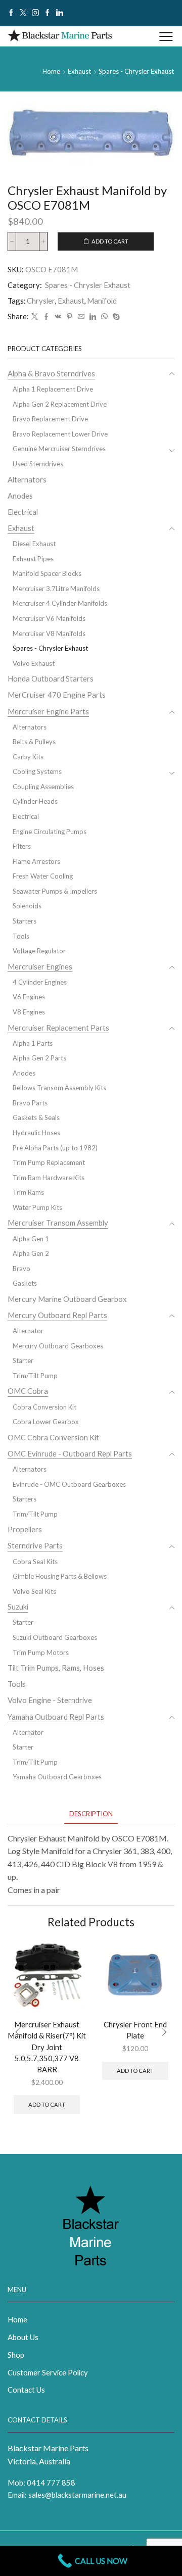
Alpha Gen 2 (31, 1253)
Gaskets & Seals (36, 1117)
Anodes (20, 496)
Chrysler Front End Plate (135, 2030)
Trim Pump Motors (41, 1652)
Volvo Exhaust (34, 663)
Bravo (21, 1269)
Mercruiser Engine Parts (48, 711)
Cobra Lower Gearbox (46, 1422)
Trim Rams (28, 1192)
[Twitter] (23, 13)
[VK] (58, 317)
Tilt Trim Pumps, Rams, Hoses (56, 1668)
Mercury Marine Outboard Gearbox (67, 1299)
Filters (22, 846)
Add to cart (110, 241)
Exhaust (79, 71)
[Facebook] (11, 13)
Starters (25, 921)
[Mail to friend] (81, 317)
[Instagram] (35, 13)
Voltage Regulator (39, 951)
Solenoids (27, 906)
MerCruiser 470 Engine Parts (57, 695)
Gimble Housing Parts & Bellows (60, 1576)
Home (51, 71)
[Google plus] (48, 13)
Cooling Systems (37, 771)
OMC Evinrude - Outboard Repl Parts (70, 1453)
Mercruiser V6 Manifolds (49, 618)
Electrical (23, 512)
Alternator (28, 1331)
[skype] (115, 317)
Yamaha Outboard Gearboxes (57, 1777)
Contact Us (26, 2390)
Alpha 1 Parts (33, 1043)
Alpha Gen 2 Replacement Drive (60, 404)
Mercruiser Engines (40, 966)
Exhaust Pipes (33, 559)
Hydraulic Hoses (36, 1133)
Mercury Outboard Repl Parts (57, 1315)
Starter (23, 1360)
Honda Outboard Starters (51, 678)
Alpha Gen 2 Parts (39, 1058)
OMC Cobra (28, 1391)
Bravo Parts (30, 1103)
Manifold (102, 301)
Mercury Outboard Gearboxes (58, 1346)
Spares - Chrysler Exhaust (136, 71)
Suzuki (18, 1607)
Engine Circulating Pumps (50, 832)
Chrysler (41, 301)
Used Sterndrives (38, 464)
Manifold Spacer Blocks (47, 573)
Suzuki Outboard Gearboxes (55, 1637)
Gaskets (25, 1283)
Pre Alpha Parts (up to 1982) (55, 1148)
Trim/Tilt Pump (35, 1376)
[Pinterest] (70, 317)
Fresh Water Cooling (43, 876)
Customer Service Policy (48, 2372)
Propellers (25, 1529)
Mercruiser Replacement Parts (58, 1028)
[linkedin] (93, 317)
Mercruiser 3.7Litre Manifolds (56, 589)
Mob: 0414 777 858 (41, 2483)
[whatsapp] (104, 317)
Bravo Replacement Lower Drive (60, 434)
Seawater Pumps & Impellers (55, 891)
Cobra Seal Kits (35, 1562)
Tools (21, 936)
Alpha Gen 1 (31, 1239)
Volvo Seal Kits (34, 1591)
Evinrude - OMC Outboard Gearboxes (69, 1484)
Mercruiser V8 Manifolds (49, 634)
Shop (16, 2355)
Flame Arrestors (36, 861)
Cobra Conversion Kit (44, 1407)
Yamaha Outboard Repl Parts (56, 1717)
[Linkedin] (60, 13)
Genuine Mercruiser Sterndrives (59, 449)
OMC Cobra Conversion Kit (53, 1437)
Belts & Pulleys (34, 742)
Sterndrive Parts (35, 1545)
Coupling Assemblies (43, 787)
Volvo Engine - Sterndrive (50, 1700)
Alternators (27, 479)
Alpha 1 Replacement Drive (53, 389)
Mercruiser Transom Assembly (58, 1223)
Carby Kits (28, 757)
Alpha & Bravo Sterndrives (51, 373)
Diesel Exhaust (34, 544)
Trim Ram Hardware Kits (49, 1178)
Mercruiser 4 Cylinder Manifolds (60, 603)
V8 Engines (29, 1012)
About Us (23, 2337)
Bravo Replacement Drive (50, 419)
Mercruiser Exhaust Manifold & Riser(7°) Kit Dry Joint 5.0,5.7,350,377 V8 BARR (47, 2047)
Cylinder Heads (35, 801)
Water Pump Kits (37, 1207)
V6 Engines (29, 997)
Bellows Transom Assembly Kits (59, 1088)
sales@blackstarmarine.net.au (77, 2495)
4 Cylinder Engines (40, 982)
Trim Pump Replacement (49, 1162)
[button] (18, 2032)
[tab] (91, 1814)
